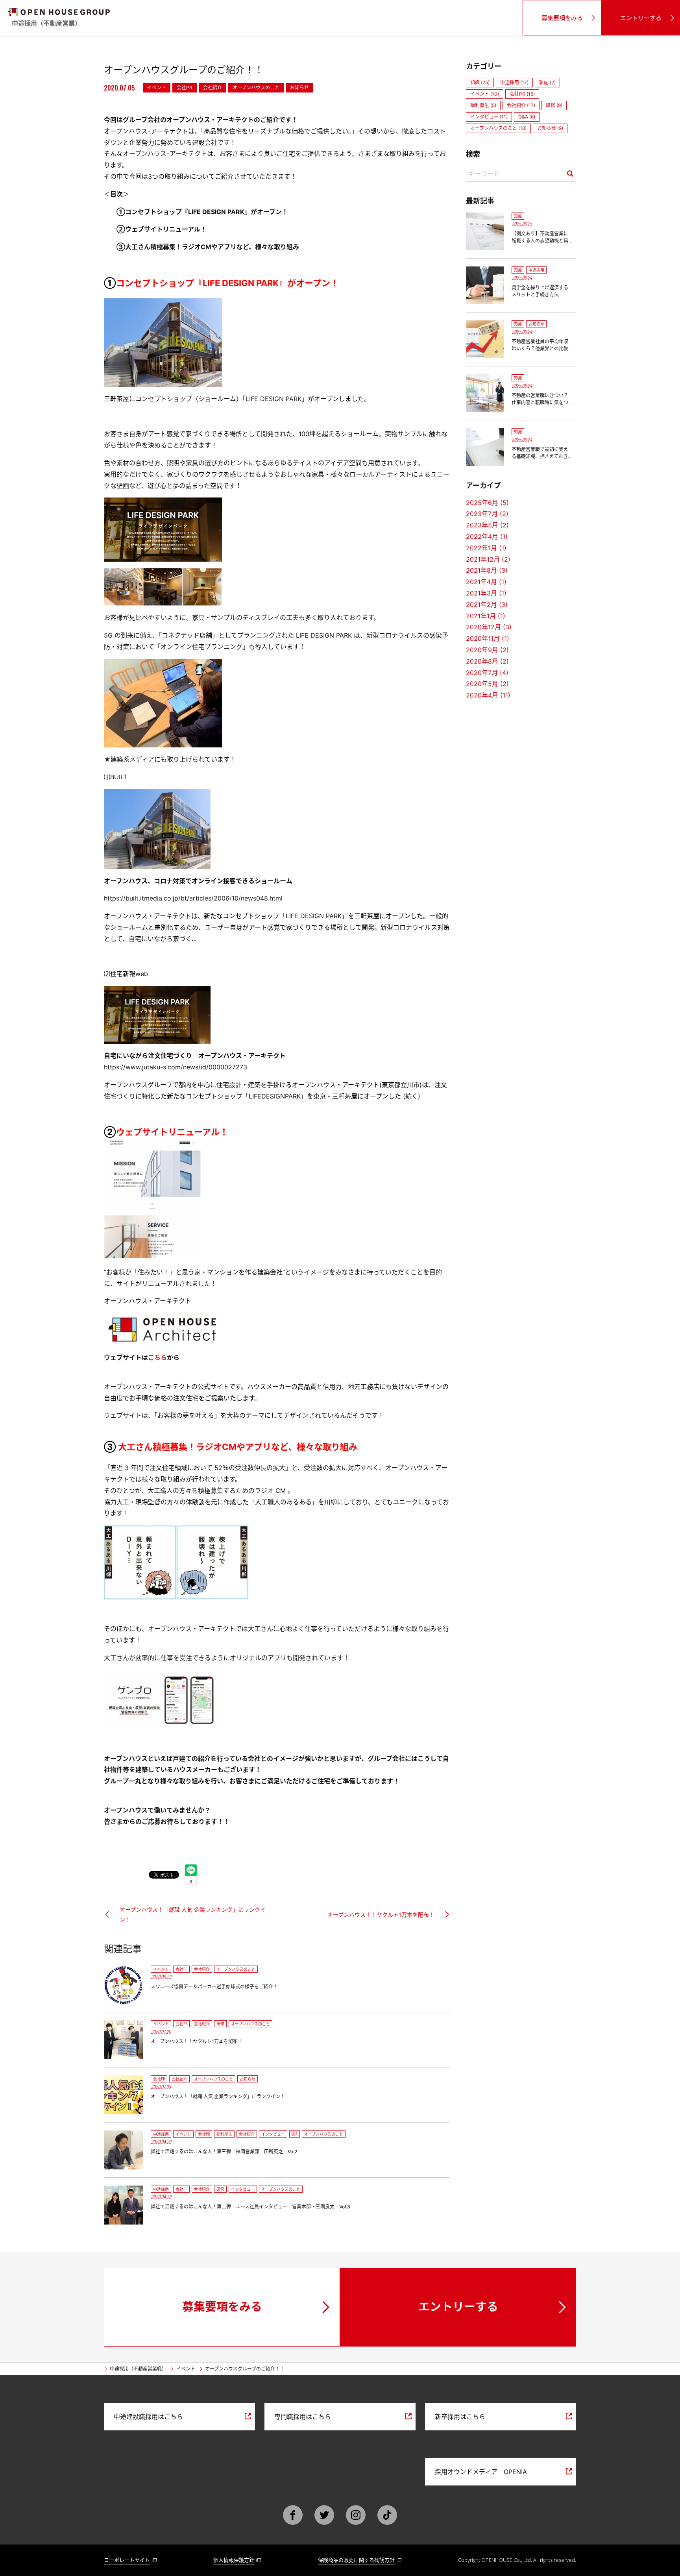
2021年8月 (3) (487, 570)
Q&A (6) (527, 117)
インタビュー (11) (489, 117)
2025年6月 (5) (487, 503)
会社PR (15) (522, 94)
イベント (157, 88)
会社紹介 (213, 88)
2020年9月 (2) (487, 650)
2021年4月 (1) (486, 582)
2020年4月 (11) (488, 695)
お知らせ (299, 88)
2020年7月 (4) (487, 673)
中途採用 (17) (514, 82)
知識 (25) (480, 82)
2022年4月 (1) (487, 536)
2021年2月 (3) (487, 605)
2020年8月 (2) (487, 661)
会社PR (185, 88)
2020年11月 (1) (488, 638)
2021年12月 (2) (488, 559)
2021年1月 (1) (486, 616)
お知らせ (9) (550, 128)
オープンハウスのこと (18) (498, 128)
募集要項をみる (562, 18)
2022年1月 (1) (486, 548)
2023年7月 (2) (487, 514)
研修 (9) (554, 105)
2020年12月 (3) (489, 627)
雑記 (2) (547, 82)
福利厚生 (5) (483, 105)
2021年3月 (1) (486, 593)
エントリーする (641, 18)
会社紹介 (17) (521, 105)
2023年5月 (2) (487, 525)
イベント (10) (485, 94)
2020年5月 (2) (487, 684)
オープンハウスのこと (256, 88)
